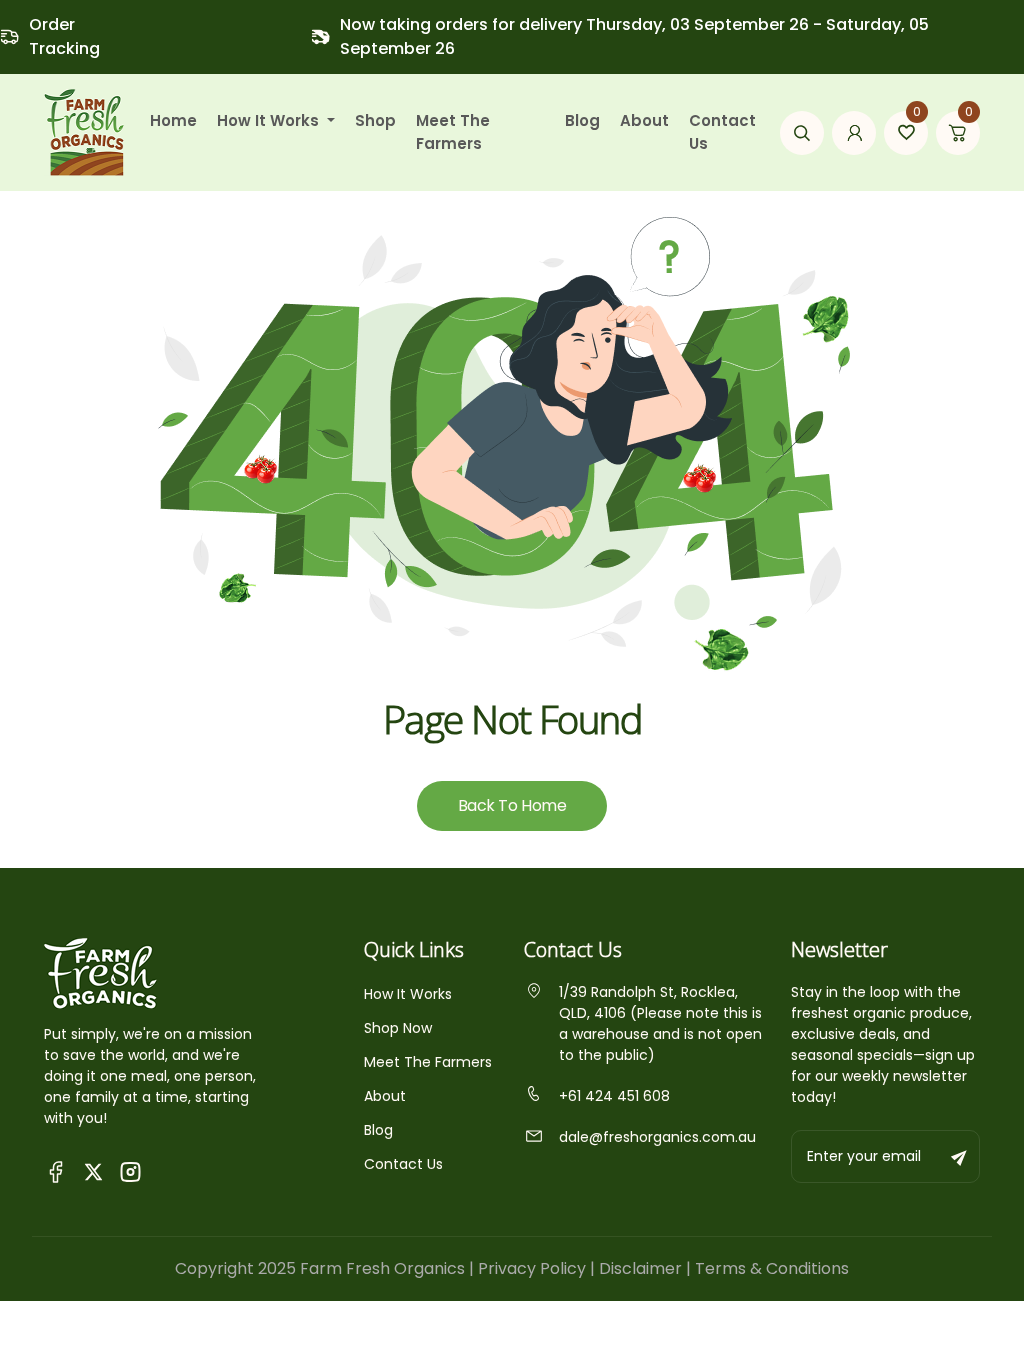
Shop (375, 120)
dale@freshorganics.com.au (657, 1137)
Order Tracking (64, 36)
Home (173, 120)
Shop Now (398, 1028)
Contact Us (722, 132)
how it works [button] (270, 120)
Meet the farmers (453, 132)
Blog (582, 120)
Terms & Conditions (772, 1268)
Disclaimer (640, 1268)
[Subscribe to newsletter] (960, 1156)
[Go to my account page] (854, 133)
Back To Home (512, 805)
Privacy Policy (532, 1268)
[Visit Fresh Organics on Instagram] (130, 1170)
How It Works (408, 994)
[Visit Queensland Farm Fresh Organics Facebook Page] (56, 1170)
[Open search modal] (802, 133)
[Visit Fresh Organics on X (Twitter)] (93, 1171)
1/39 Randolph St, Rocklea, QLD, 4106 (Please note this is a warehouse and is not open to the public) (660, 1023)
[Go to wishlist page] (906, 133)
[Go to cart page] (958, 133)
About (644, 120)
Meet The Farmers (428, 1062)
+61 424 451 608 (614, 1096)
